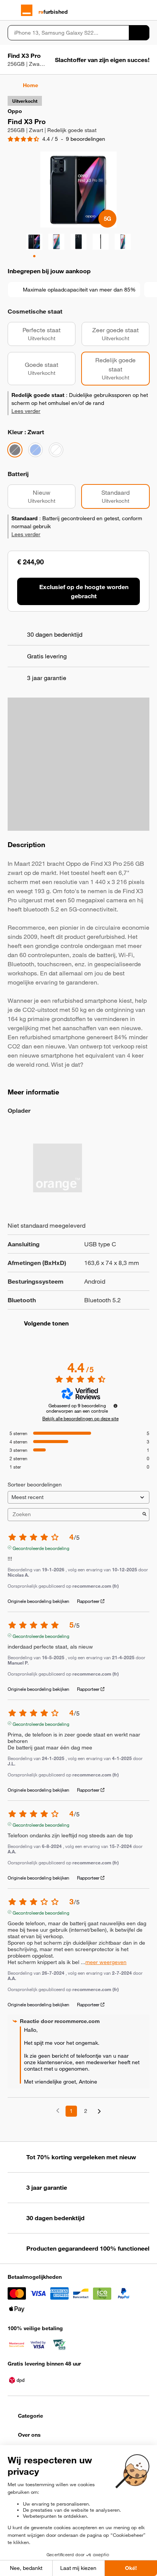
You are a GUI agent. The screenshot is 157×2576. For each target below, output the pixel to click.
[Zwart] (15, 450)
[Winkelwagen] (146, 10)
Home (30, 85)
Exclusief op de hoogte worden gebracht (84, 591)
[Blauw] (35, 450)
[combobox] (68, 33)
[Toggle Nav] (11, 10)
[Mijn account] (132, 10)
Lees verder (26, 411)
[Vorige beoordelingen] (58, 2110)
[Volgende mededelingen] (99, 2112)
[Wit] (56, 450)
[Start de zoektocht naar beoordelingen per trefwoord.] (144, 1515)
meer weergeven (106, 1962)
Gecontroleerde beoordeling (41, 1547)
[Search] (139, 33)
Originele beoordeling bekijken (38, 1601)
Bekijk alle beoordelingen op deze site (80, 1418)
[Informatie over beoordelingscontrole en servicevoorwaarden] (115, 1406)
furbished (53, 12)
